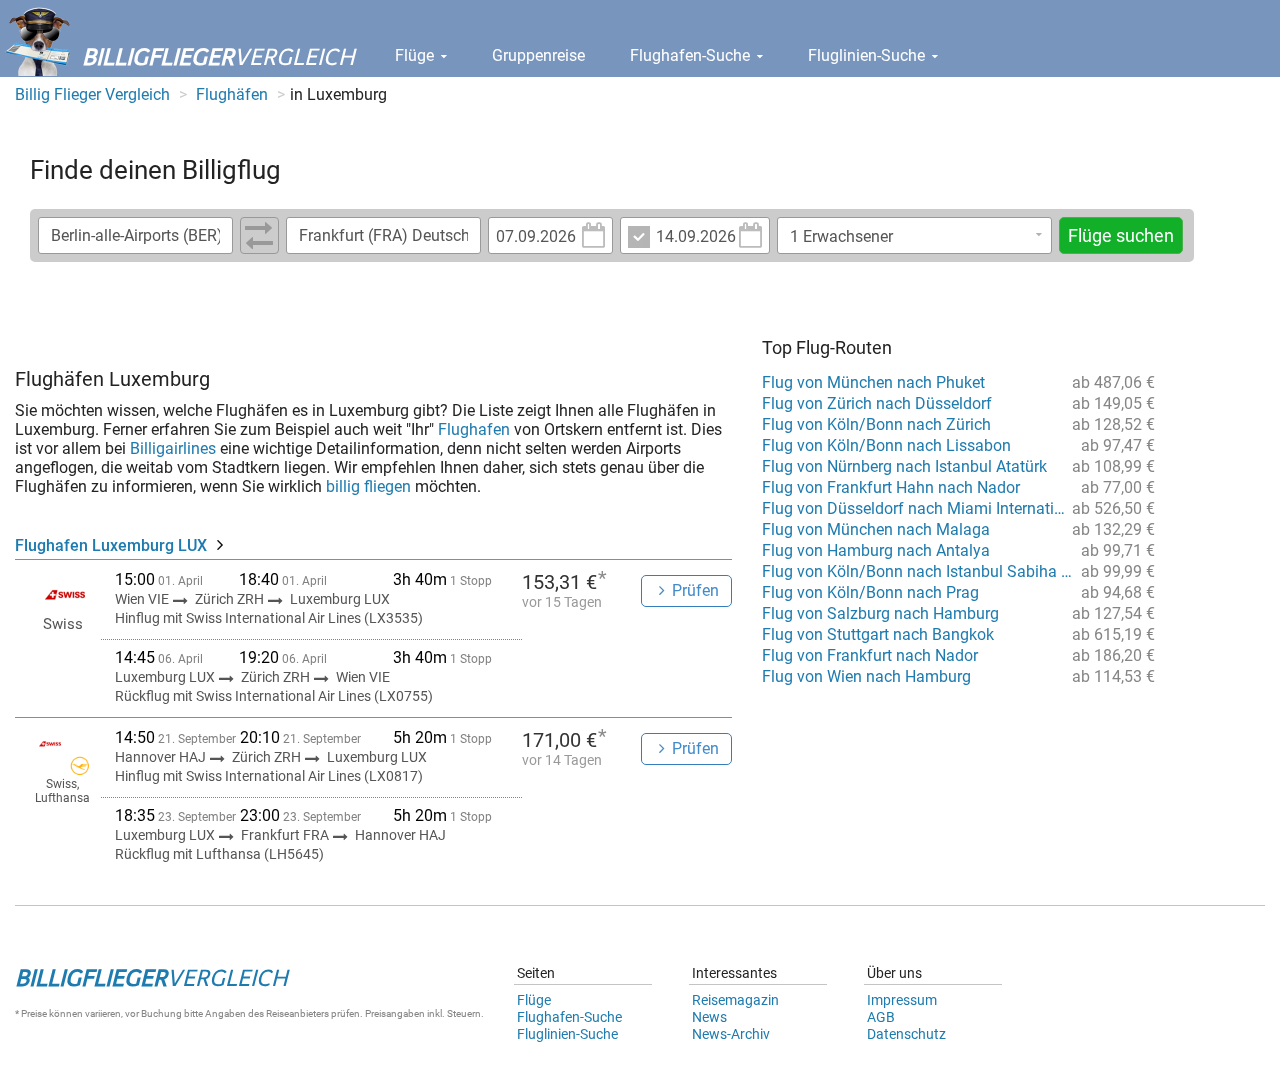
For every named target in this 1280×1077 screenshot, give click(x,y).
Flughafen (474, 429)
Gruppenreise (538, 55)
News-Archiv (731, 1034)
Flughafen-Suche (692, 55)
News (709, 1017)
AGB (881, 1017)
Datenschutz (906, 1034)
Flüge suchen (1121, 235)
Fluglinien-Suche (868, 55)
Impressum (902, 1000)
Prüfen (695, 590)
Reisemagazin (735, 1000)
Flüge (416, 55)
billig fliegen (368, 486)
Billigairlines (173, 448)
